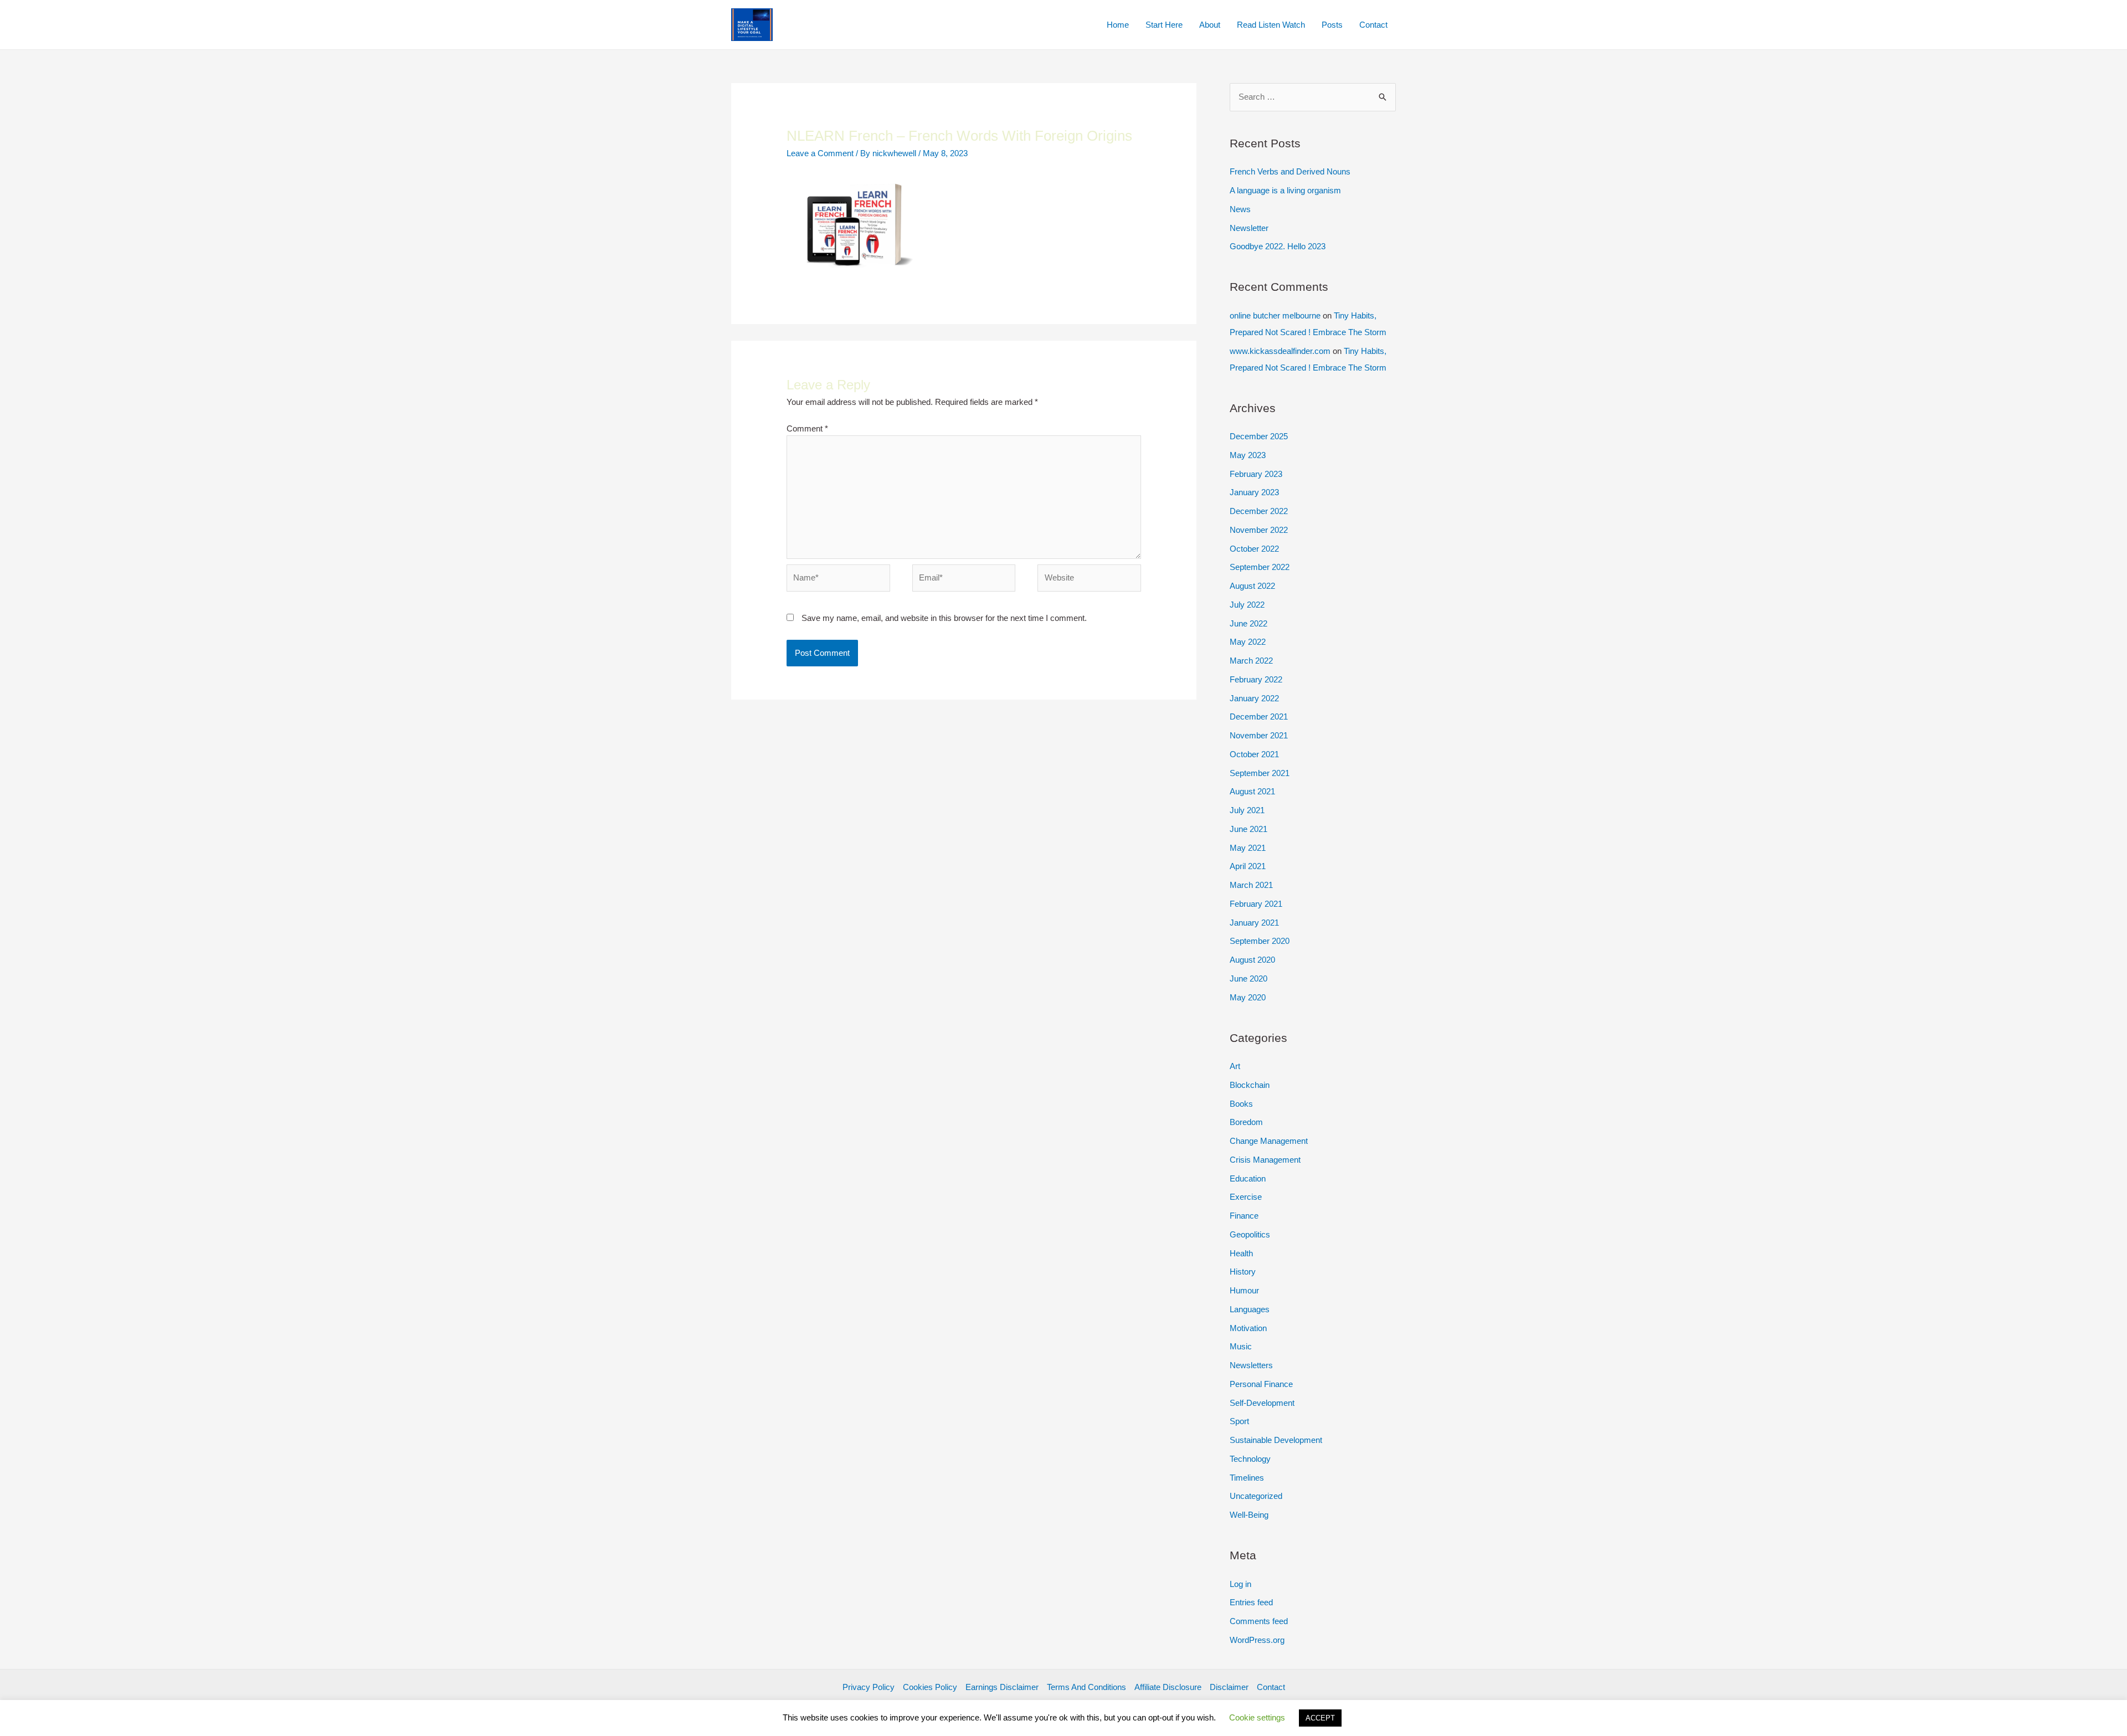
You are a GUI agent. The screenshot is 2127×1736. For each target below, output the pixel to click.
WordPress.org (1257, 1640)
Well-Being (1249, 1515)
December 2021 (1259, 717)
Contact (1373, 25)
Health (1241, 1253)
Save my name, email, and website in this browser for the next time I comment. (944, 618)
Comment (807, 428)
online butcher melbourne (1275, 315)
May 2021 (1248, 848)
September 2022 (1260, 567)
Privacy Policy (869, 1687)
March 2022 (1251, 661)
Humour (1244, 1290)
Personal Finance (1261, 1384)
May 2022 (1248, 642)
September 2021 (1260, 773)
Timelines (1247, 1478)
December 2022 (1259, 511)
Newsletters (1251, 1365)
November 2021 (1259, 735)
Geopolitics (1250, 1234)
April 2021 (1248, 866)
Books (1241, 1104)
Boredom (1246, 1122)
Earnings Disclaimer (1002, 1687)
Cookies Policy (930, 1687)
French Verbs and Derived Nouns (1290, 171)
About (1210, 25)
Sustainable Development (1276, 1440)
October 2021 (1254, 754)
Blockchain (1250, 1085)
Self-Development (1262, 1403)
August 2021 (1252, 791)
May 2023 (1248, 455)
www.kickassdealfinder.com (1280, 351)
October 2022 (1254, 549)
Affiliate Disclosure (1168, 1687)
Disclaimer (1229, 1687)
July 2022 (1247, 605)
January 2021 (1254, 923)
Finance (1244, 1216)
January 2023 (1254, 492)
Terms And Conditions (1086, 1687)
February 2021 (1256, 904)
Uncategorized (1256, 1496)
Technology (1250, 1459)
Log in (1240, 1584)
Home (1118, 25)
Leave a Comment (820, 153)
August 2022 (1252, 586)
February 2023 (1256, 474)
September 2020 (1260, 941)
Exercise (1246, 1197)
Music (1241, 1346)
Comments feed (1259, 1621)
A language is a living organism (1285, 190)
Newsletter (1249, 228)
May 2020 (1248, 997)
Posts (1332, 25)
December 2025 (1259, 436)
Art (1235, 1066)
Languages (1250, 1309)
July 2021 (1247, 810)
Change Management (1269, 1141)
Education (1248, 1178)
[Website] (1089, 580)
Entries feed (1251, 1602)
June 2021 (1249, 829)
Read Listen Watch (1271, 25)
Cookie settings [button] (1257, 1717)
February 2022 (1256, 679)
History (1243, 1272)
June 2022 (1249, 623)
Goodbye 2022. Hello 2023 (1278, 246)
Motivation (1248, 1328)
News (1240, 209)
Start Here (1164, 25)
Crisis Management (1265, 1160)
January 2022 (1254, 698)
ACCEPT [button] (1320, 1718)
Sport (1239, 1421)
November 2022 (1259, 530)
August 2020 (1252, 960)
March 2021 (1251, 885)
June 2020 (1249, 979)
